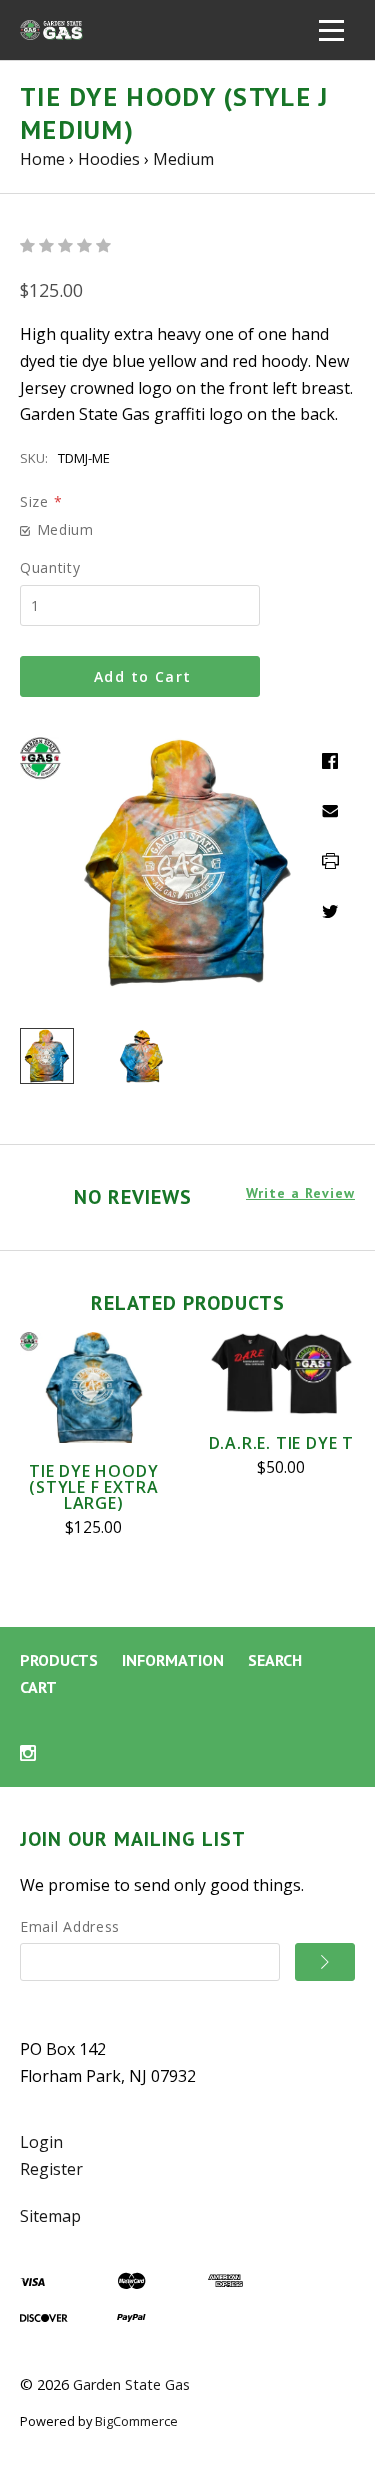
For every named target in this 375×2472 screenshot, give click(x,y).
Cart (38, 1687)
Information (173, 1660)
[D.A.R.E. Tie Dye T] (282, 1373)
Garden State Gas (131, 2384)
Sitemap (50, 2216)
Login (41, 2142)
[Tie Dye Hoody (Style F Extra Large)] (94, 1387)
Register (51, 2169)
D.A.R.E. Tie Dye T (281, 1443)
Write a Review (300, 1193)
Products (59, 1660)
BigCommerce (136, 2421)
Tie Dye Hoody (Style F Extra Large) (93, 1487)
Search (275, 1660)
